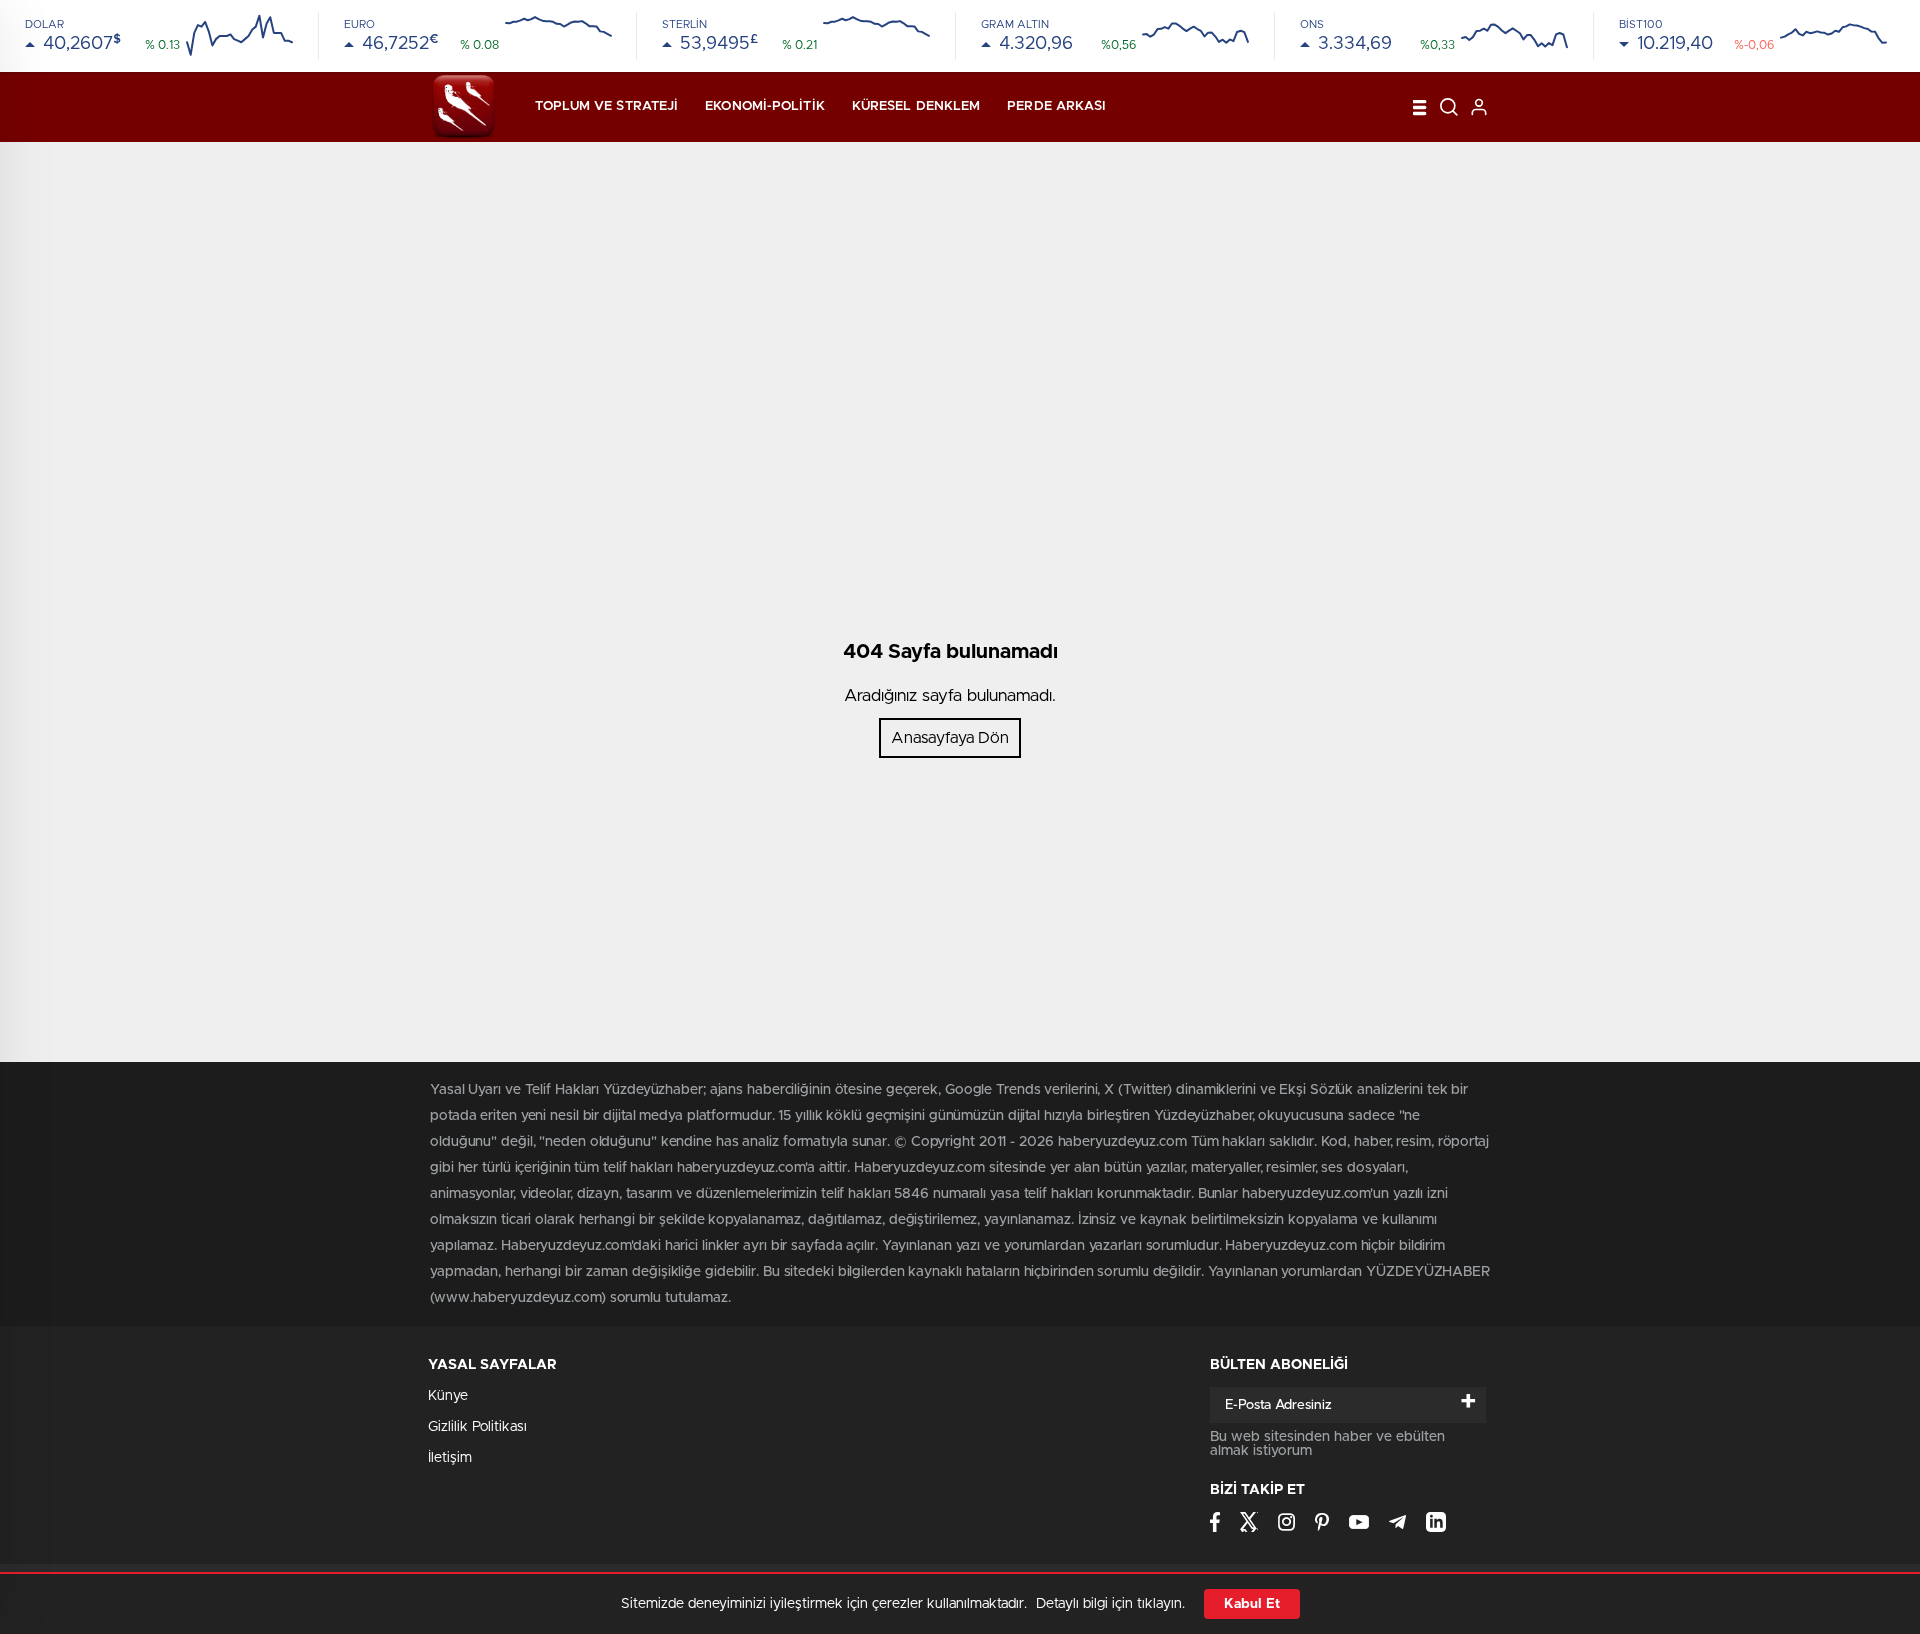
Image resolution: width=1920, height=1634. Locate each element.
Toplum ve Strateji (606, 106)
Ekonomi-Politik (765, 106)
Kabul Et (1252, 1604)
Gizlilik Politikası (477, 1427)
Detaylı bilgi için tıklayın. (1110, 1604)
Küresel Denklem (916, 106)
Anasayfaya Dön (950, 738)
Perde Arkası (1056, 106)
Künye (448, 1396)
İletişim (450, 1458)
